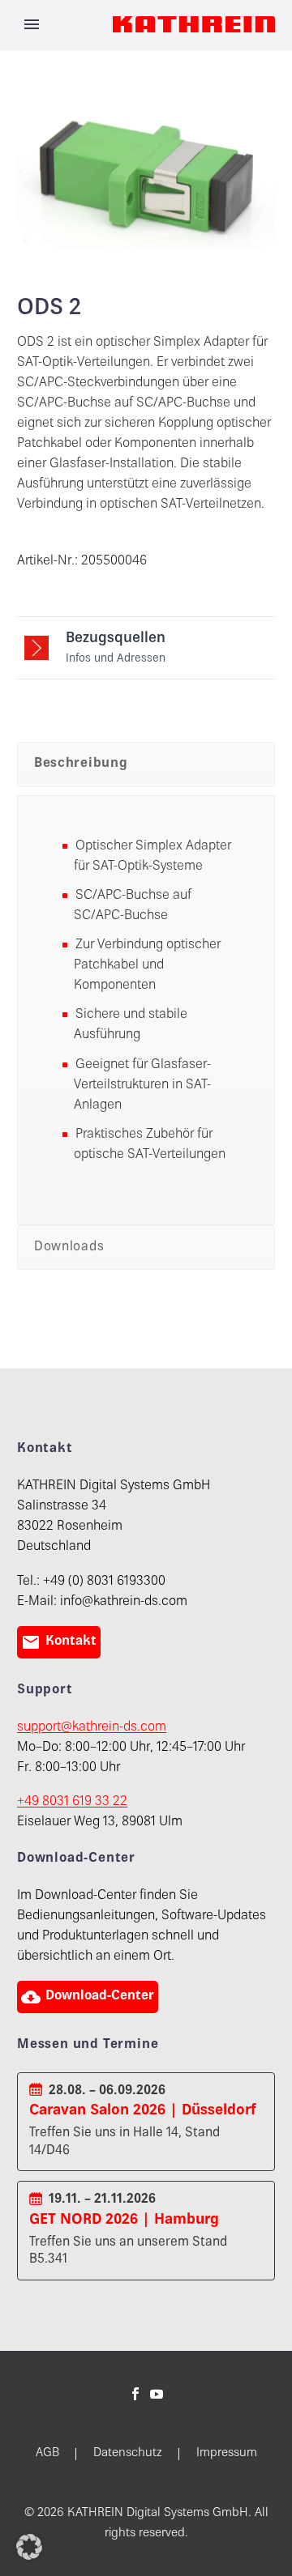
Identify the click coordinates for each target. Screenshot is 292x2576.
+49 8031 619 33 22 (72, 1802)
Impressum (227, 2454)
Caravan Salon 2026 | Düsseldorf (143, 2111)
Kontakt (59, 1642)
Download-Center (88, 1997)
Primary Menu (32, 24)
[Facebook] (135, 2394)
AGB (47, 2454)
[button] (29, 2547)
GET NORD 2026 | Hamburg (124, 2220)
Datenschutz (128, 2454)
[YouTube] (157, 2394)
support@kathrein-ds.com (92, 1728)
